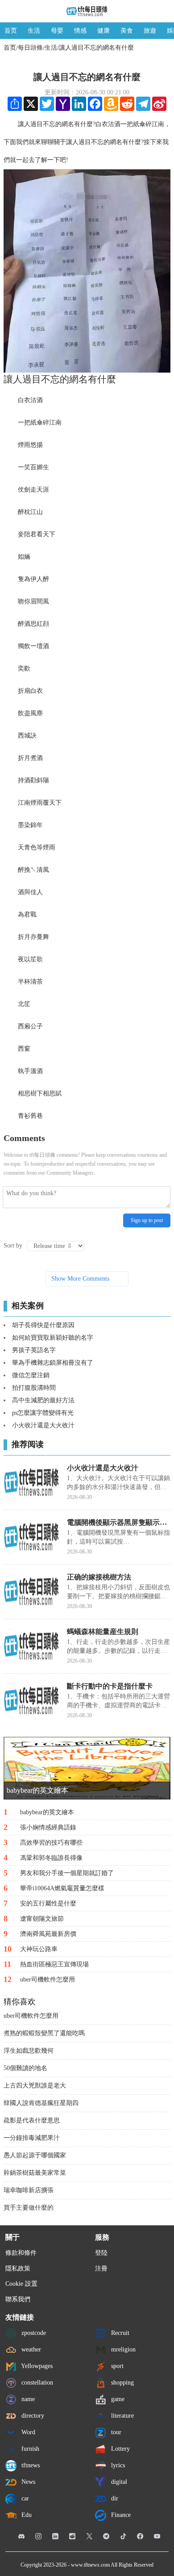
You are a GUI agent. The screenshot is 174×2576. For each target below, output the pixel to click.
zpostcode (33, 2332)
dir (114, 2498)
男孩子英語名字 (34, 1350)
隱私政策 (18, 2268)
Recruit (119, 2332)
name (27, 2399)
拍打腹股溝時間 (34, 1388)
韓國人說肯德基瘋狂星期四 (41, 2103)
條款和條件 (21, 2253)
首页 (11, 31)
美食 (127, 31)
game (117, 2399)
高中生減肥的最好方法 (43, 1400)
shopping (122, 2382)
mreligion (122, 2349)
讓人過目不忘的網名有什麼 (96, 48)
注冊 (101, 2268)
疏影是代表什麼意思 (32, 2120)
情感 (80, 31)
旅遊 (150, 31)
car (24, 2498)
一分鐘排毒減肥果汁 (32, 2138)
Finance (120, 2514)
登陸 (101, 2253)
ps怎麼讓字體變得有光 (43, 1413)
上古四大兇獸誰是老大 (35, 2086)
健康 (104, 31)
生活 (34, 31)
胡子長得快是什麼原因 (43, 1325)
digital (118, 2481)
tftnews (30, 2465)
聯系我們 (18, 2299)
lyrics (117, 2465)
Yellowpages (36, 2366)
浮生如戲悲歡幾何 (29, 2051)
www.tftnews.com (90, 2565)
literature (122, 2415)
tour (115, 2432)
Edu (26, 2514)
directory (32, 2415)
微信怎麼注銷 (31, 1375)
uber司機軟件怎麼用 (31, 2016)
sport (116, 2366)
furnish (29, 2448)
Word (27, 2432)
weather (30, 2349)
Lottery (120, 2448)
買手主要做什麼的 (29, 2208)
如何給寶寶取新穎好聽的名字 (53, 1338)
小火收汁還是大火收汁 (43, 1425)
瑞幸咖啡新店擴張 (29, 2190)
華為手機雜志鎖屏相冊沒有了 (53, 1363)
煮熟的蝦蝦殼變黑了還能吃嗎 (44, 2033)
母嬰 (57, 31)
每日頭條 (30, 48)
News (27, 2481)
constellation (36, 2382)
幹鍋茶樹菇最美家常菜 (35, 2173)
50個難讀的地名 (25, 2068)
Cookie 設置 (21, 2284)
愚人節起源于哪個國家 (35, 2155)
